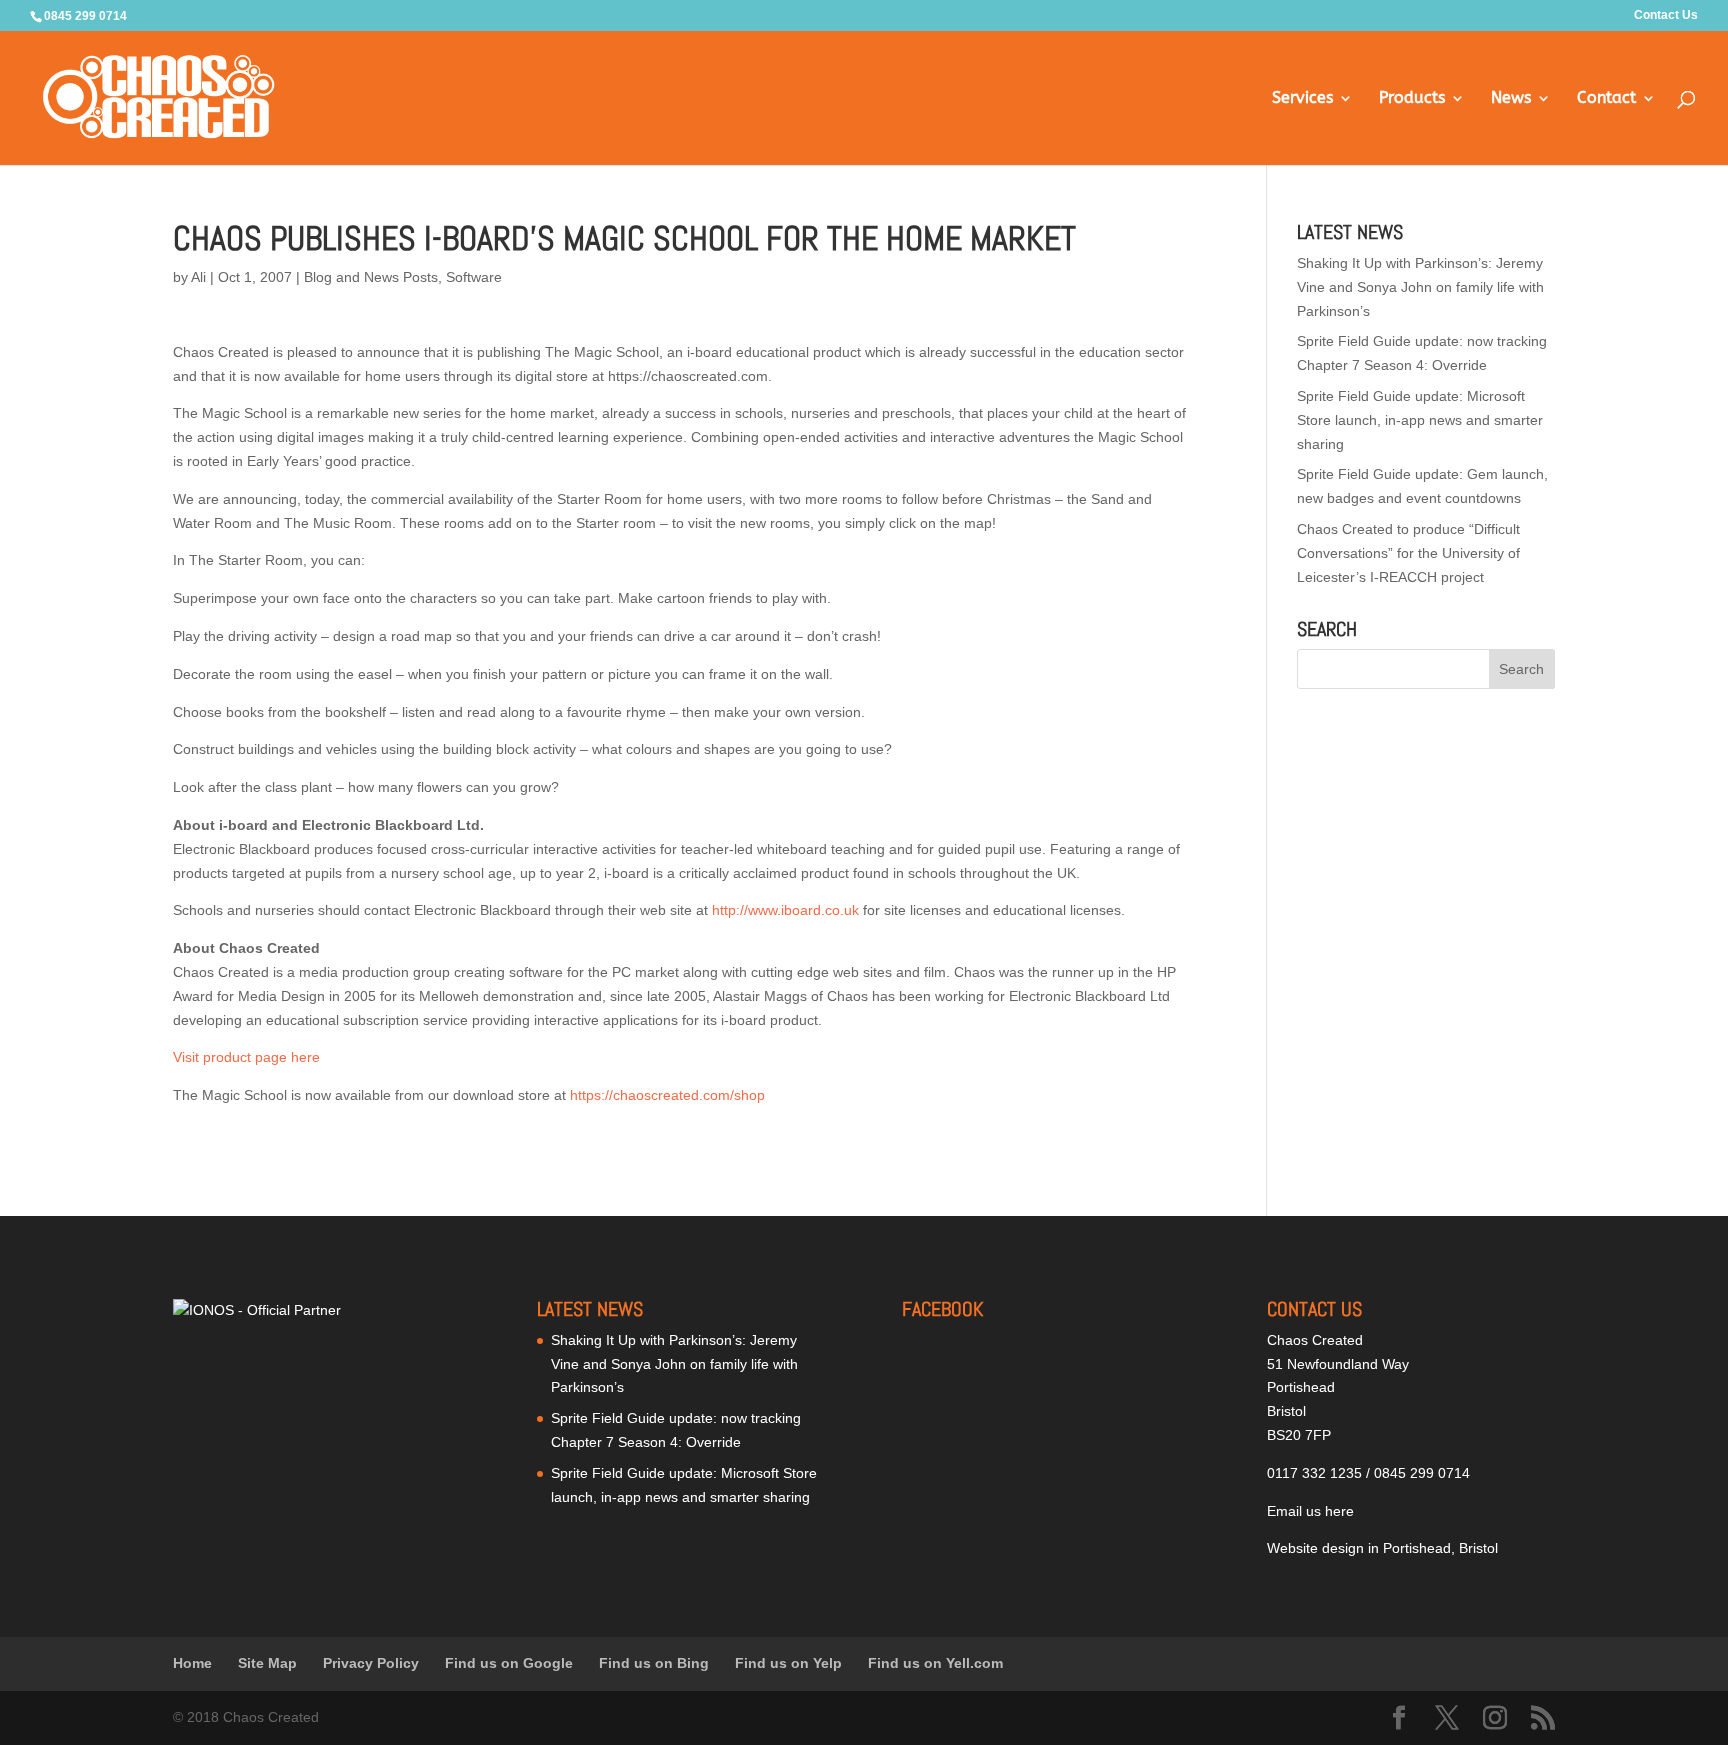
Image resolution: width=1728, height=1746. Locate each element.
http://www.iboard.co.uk (785, 910)
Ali (198, 277)
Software (474, 277)
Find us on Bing (654, 1663)
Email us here (1310, 1511)
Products (1412, 99)
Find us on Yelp (788, 1663)
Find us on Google (509, 1663)
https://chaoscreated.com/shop (667, 1095)
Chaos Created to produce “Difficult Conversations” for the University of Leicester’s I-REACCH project (1408, 553)
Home (192, 1663)
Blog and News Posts (371, 277)
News (1511, 99)
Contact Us (1666, 15)
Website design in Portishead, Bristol (1382, 1548)
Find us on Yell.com (935, 1663)
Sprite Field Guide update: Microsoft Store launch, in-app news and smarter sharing (1420, 420)
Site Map (267, 1663)
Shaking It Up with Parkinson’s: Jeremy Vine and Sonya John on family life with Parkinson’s (1420, 287)
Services (1302, 99)
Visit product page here (246, 1057)
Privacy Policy (371, 1663)
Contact (1606, 99)
